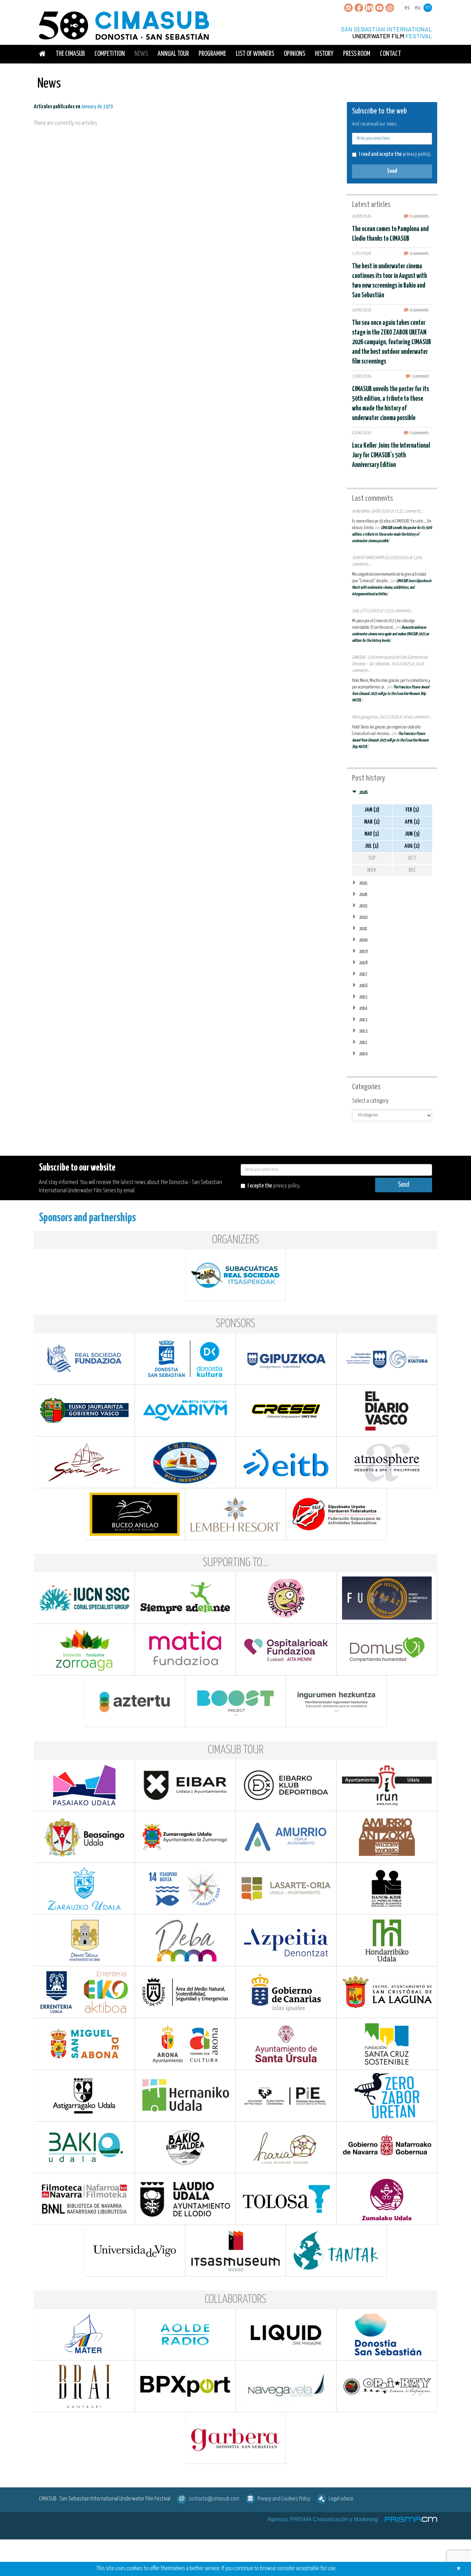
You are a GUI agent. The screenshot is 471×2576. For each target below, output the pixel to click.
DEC (412, 870)
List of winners (255, 54)
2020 (363, 940)
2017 (363, 974)
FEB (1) (412, 810)
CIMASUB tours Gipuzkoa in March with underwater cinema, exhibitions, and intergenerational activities (392, 588)
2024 (363, 894)
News (141, 54)
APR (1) (412, 822)
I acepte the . (274, 1186)
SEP (372, 858)
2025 (363, 883)
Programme (212, 54)
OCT (412, 858)
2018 (363, 963)
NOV (372, 870)
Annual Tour (173, 54)
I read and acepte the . (395, 154)
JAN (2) (372, 810)
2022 (363, 917)
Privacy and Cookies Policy (284, 2499)
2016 (363, 986)
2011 (363, 1042)
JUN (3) (412, 834)
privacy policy (416, 154)
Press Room (357, 54)
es (407, 8)
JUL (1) (372, 846)
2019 (363, 951)
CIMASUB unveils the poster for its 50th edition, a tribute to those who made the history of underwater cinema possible (392, 534)
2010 (363, 1054)
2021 (363, 929)
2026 (363, 792)
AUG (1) (412, 846)
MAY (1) (372, 834)
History (324, 54)
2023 (363, 906)
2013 (363, 1020)
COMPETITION (110, 54)
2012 (363, 1031)
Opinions (294, 54)
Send (392, 171)
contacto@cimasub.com (214, 2499)
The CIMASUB (70, 54)
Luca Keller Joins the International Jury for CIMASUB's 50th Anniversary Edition (391, 455)
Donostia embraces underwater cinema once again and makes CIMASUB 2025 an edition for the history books (390, 634)
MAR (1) (372, 822)
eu (418, 8)
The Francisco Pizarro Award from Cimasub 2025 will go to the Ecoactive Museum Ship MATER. (391, 694)
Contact (390, 54)
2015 (363, 997)
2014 (363, 1008)
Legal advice (341, 2499)
